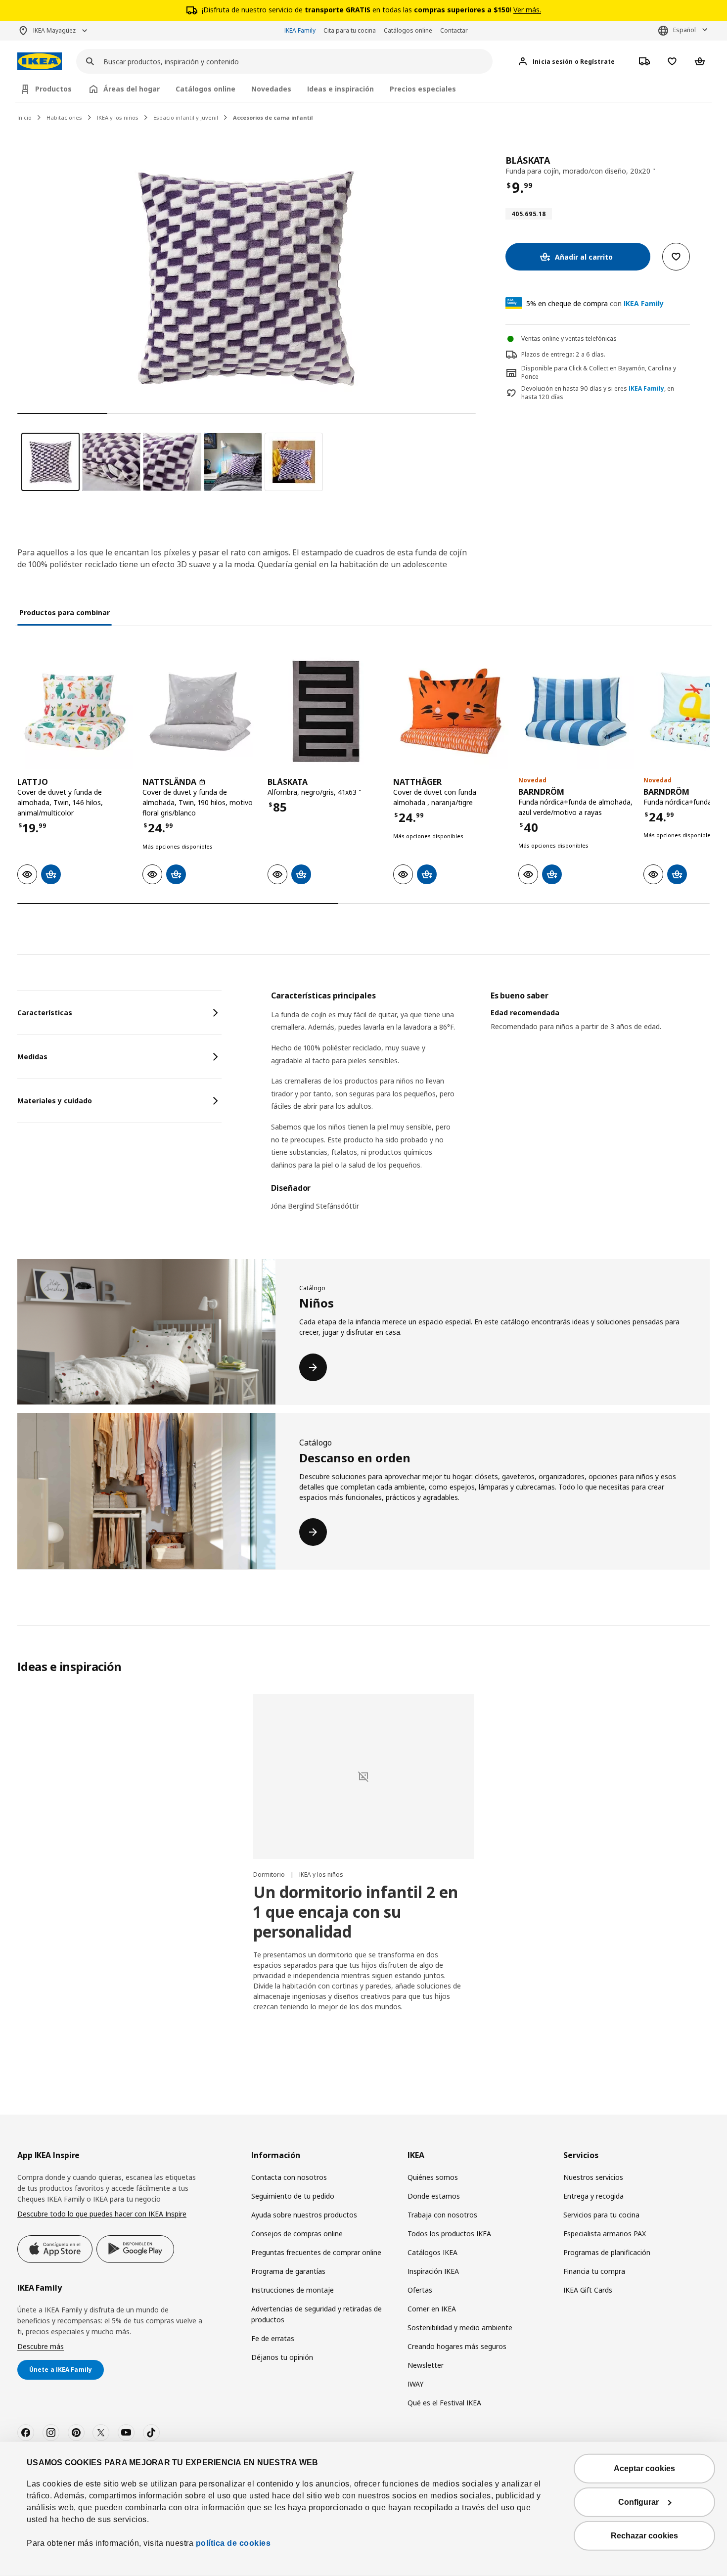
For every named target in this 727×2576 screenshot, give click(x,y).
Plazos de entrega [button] (547, 354)
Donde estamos (434, 2196)
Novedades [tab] (271, 89)
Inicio (24, 117)
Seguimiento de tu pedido (293, 2196)
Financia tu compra (594, 2271)
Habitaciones (64, 117)
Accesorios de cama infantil (273, 117)
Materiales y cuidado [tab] (55, 1101)
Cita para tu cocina (350, 30)
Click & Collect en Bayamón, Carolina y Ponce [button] (599, 372)
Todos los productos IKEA (449, 2234)
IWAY (415, 2384)
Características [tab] (45, 1013)
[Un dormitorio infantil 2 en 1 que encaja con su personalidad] (363, 1776)
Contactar (454, 30)
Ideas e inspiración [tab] (341, 89)
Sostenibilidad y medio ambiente (460, 2327)
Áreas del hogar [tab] (132, 89)
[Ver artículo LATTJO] (75, 711)
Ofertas (420, 2290)
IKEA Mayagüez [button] (54, 30)
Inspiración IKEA (433, 2271)
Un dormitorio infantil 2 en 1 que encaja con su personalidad (356, 1912)
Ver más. (527, 10)
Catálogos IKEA (432, 2252)
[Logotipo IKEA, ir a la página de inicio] (40, 62)
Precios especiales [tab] (423, 89)
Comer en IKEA (432, 2309)
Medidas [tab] (32, 1057)
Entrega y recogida (593, 2196)
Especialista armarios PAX (605, 2234)
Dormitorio (270, 1875)
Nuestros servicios (593, 2177)
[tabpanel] (490, 1107)
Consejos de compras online (297, 2234)
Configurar (638, 2502)
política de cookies (232, 2543)
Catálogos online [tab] (205, 89)
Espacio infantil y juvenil (186, 117)
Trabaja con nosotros (442, 2215)
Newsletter (426, 2365)
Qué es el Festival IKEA (444, 2403)
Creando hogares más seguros (457, 2346)
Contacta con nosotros (289, 2177)
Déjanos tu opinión (282, 2357)
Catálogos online (408, 30)
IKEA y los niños (118, 117)
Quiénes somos (433, 2177)
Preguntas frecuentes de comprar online (316, 2252)
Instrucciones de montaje (293, 2290)
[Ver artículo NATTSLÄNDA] (200, 711)
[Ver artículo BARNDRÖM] (576, 711)
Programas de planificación (607, 2252)
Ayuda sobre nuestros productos (304, 2215)
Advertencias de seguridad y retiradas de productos (317, 2314)
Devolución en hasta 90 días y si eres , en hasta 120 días (598, 393)
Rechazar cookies (644, 2536)
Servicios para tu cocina (601, 2215)
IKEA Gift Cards (588, 2290)
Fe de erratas (273, 2338)
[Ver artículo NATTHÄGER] (451, 711)
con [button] (595, 303)
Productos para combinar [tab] (65, 612)
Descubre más (41, 2346)
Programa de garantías (288, 2271)
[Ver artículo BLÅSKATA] (325, 711)
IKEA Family (300, 30)
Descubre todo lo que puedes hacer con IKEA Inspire (102, 2214)
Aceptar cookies (644, 2468)
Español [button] (684, 30)
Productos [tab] (53, 89)
